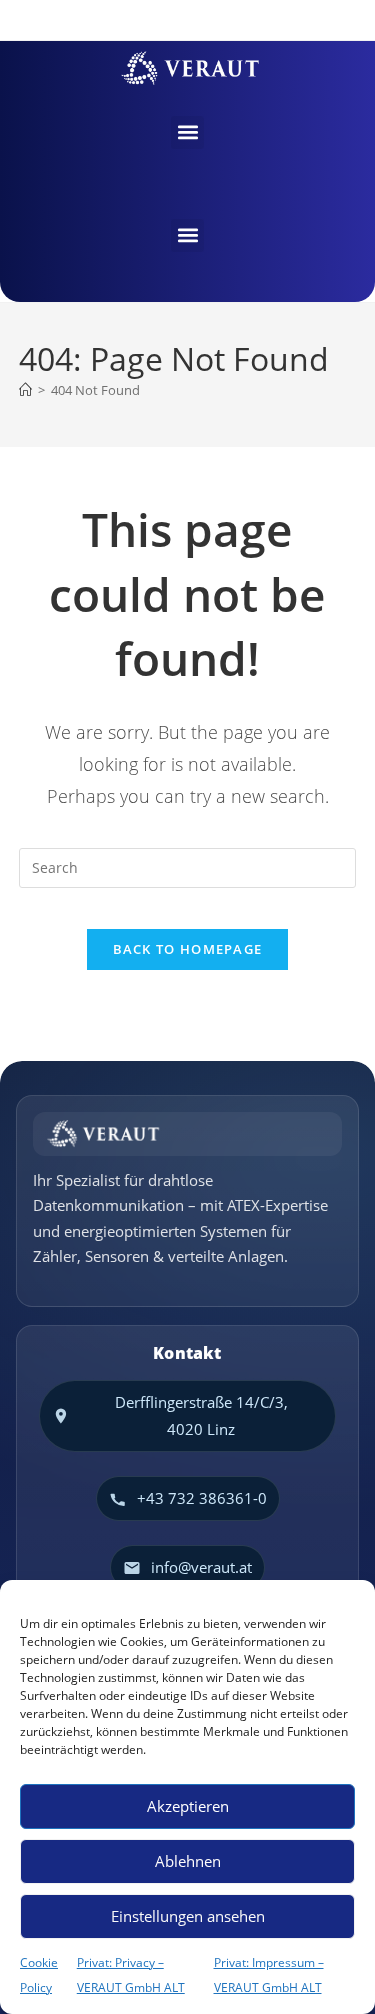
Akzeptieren (188, 1806)
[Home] (25, 390)
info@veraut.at (201, 1567)
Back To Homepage (188, 949)
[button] (187, 132)
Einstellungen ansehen (188, 1916)
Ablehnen (188, 1861)
